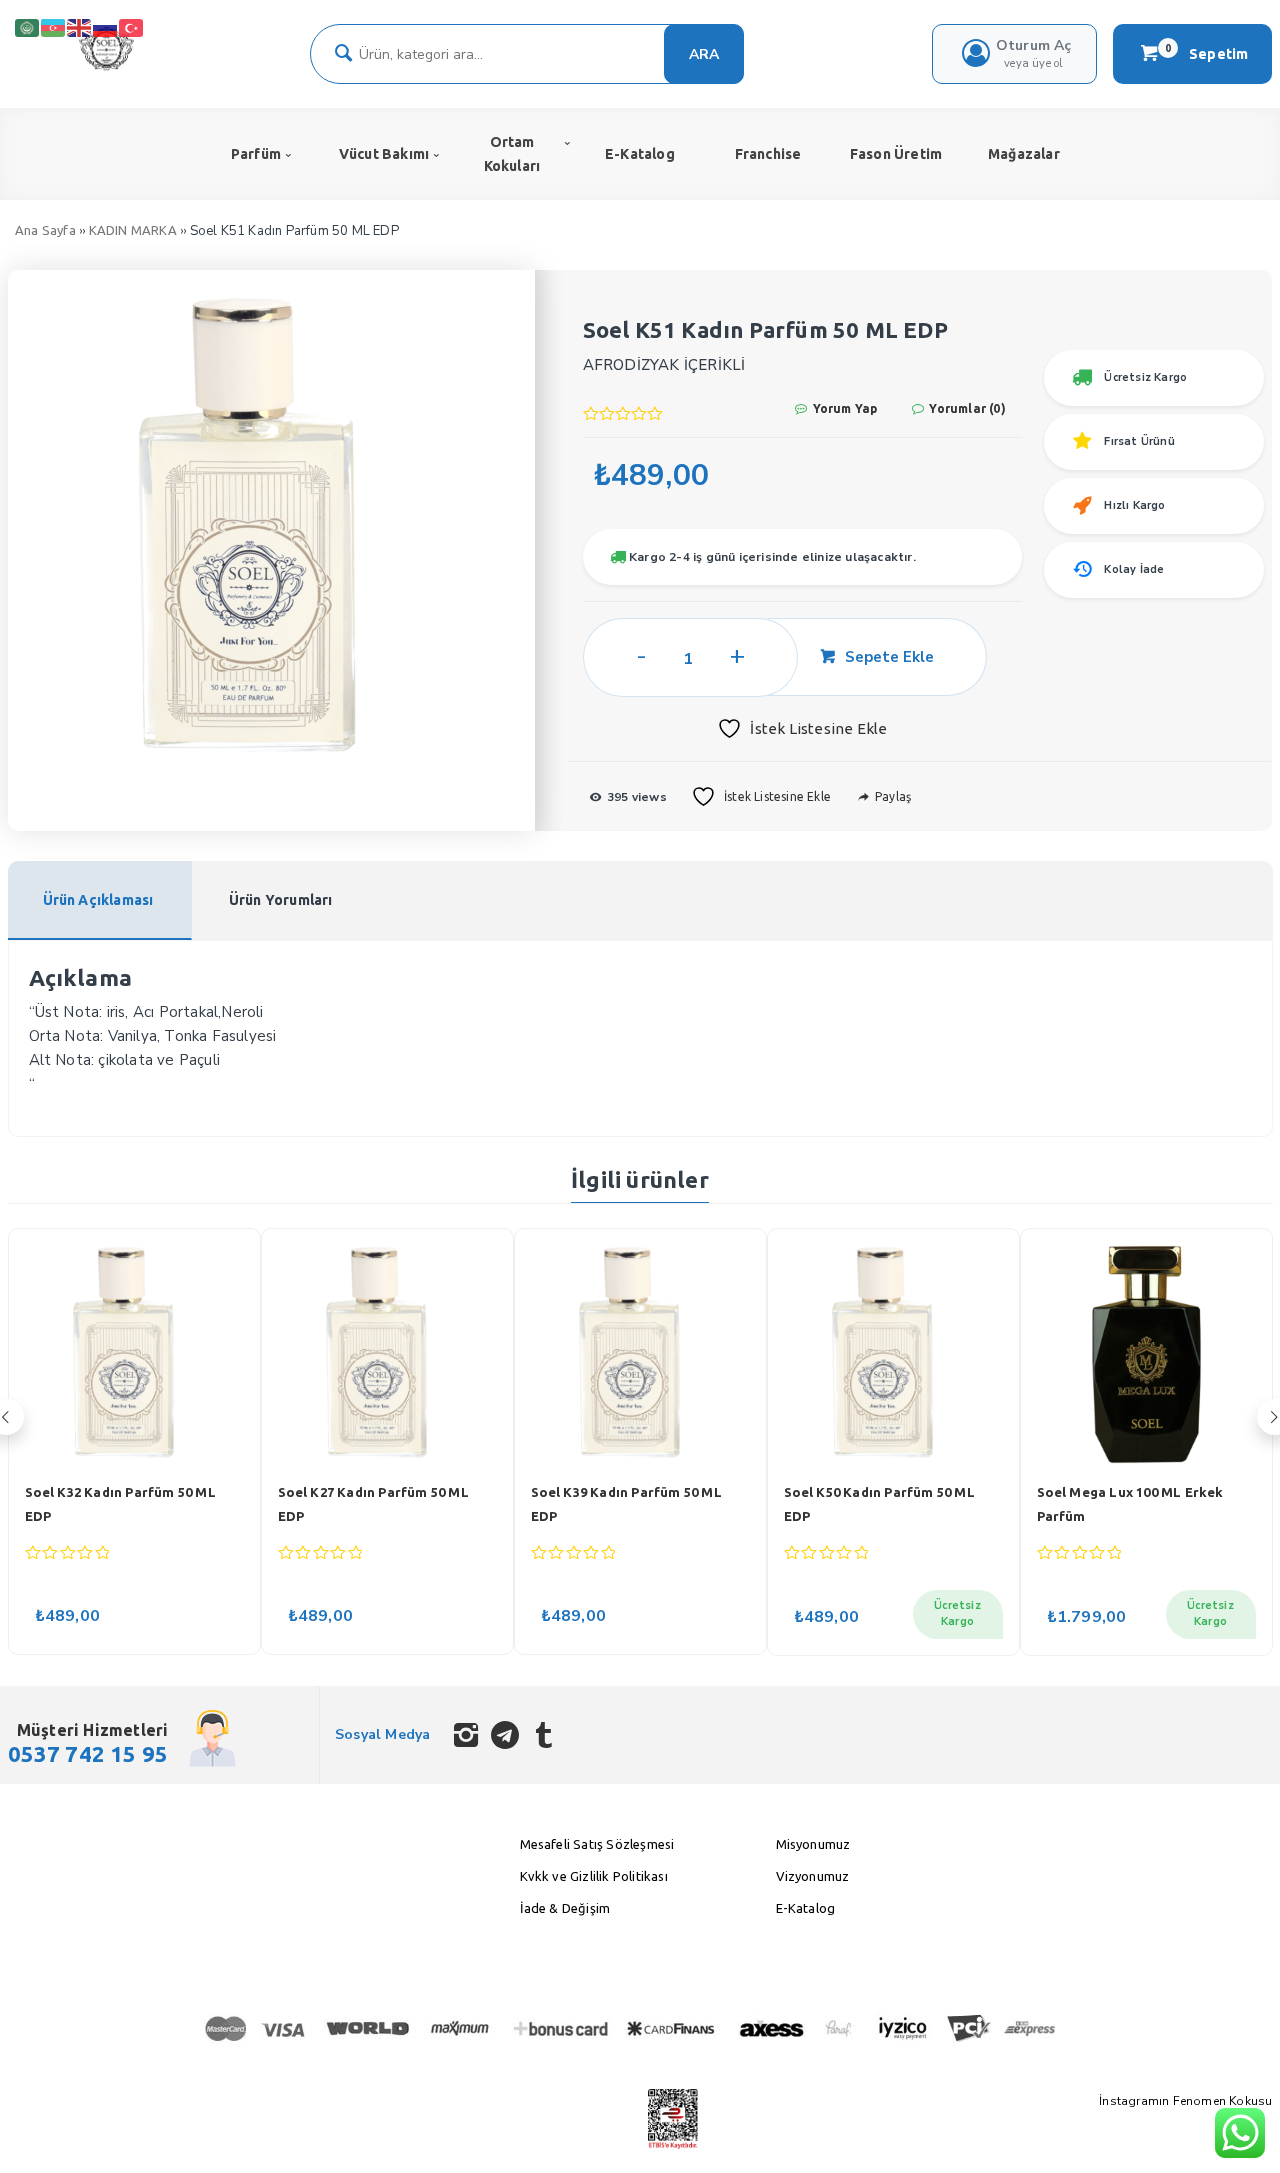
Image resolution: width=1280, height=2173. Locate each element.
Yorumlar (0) (966, 408)
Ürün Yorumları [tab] (281, 900)
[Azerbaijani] (54, 26)
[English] (80, 26)
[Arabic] (28, 26)
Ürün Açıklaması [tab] (98, 900)
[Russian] (106, 26)
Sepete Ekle (889, 657)
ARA (704, 54)
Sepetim (1207, 53)
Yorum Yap (843, 408)
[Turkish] (132, 26)
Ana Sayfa (45, 230)
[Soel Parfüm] (106, 67)
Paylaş (891, 796)
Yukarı (1215, 2128)
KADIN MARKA (133, 230)
